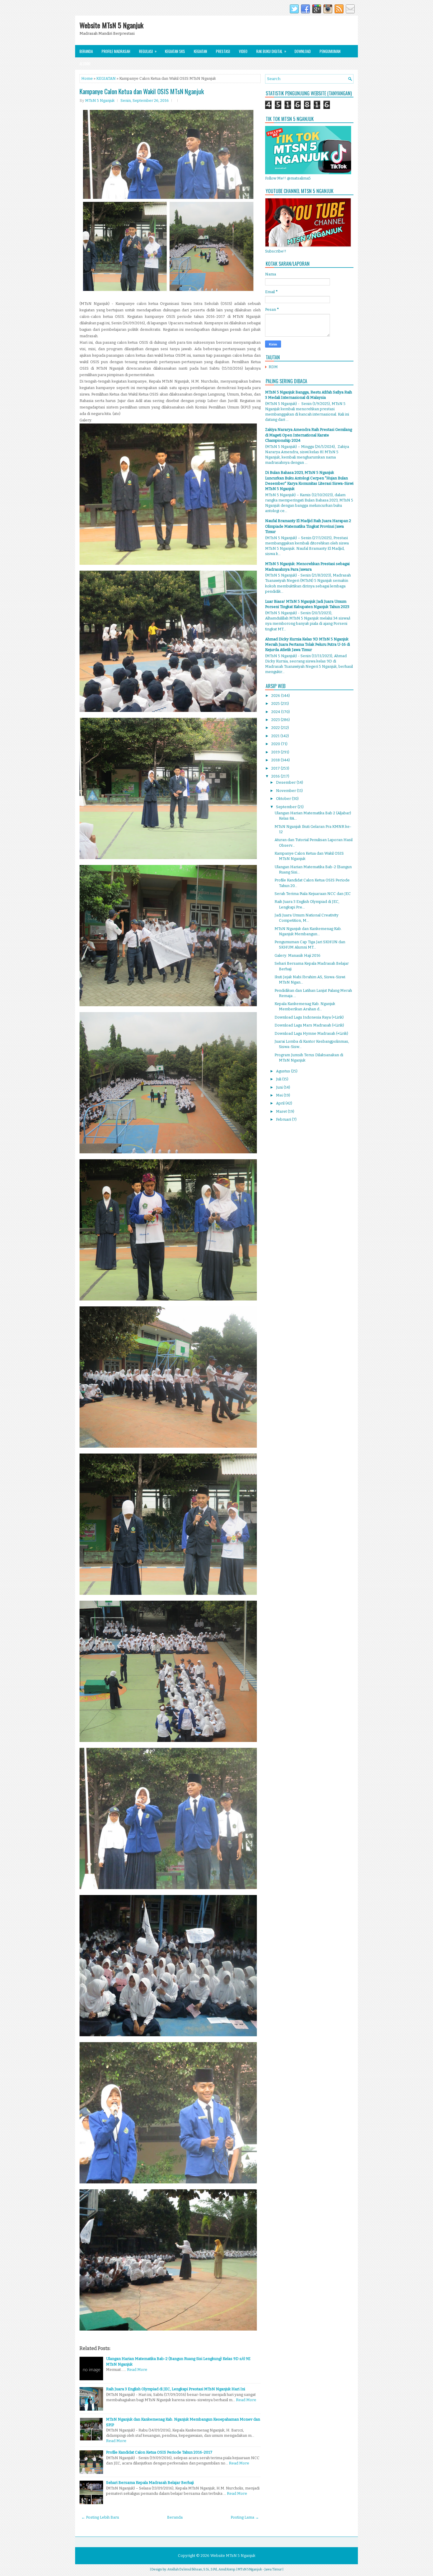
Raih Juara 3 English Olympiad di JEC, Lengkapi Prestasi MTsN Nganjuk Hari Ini (176, 2389)
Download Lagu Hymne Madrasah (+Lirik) (311, 1033)
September (287, 807)
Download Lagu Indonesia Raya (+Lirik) (309, 1017)
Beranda (86, 51)
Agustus (284, 1071)
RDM (273, 367)
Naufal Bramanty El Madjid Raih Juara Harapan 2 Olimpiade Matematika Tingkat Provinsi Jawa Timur (308, 526)
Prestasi (223, 51)
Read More (137, 2370)
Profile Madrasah (116, 51)
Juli (279, 1079)
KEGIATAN (106, 78)
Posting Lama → (245, 2517)
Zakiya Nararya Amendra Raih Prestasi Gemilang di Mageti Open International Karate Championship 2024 (309, 435)
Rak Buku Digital (271, 51)
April (281, 1103)
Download (303, 51)
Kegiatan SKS (175, 51)
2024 (276, 712)
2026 (276, 696)
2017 (276, 768)
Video (243, 51)
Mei (280, 1095)
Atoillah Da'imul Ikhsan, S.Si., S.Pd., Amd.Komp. (201, 2569)
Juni (280, 1087)
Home (87, 78)
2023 (276, 720)
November (286, 791)
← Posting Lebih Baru (100, 2517)
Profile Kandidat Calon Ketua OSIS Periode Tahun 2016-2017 (159, 2452)
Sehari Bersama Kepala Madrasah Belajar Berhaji (150, 2483)
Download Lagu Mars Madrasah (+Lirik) (309, 1025)
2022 (276, 728)
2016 (276, 776)
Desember (286, 782)
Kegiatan (200, 51)
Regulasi (148, 51)
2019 (276, 752)
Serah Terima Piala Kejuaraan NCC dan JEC (313, 894)
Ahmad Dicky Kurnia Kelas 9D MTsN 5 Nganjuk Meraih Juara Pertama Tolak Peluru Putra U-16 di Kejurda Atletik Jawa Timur (308, 644)
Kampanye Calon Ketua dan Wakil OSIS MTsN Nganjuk (142, 91)
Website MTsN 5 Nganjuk (111, 25)
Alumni (85, 64)
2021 (276, 736)
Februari (284, 1119)
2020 (276, 744)
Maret (282, 1111)
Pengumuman (330, 51)
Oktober (284, 799)
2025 (276, 704)
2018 (276, 760)
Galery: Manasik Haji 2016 (298, 955)
